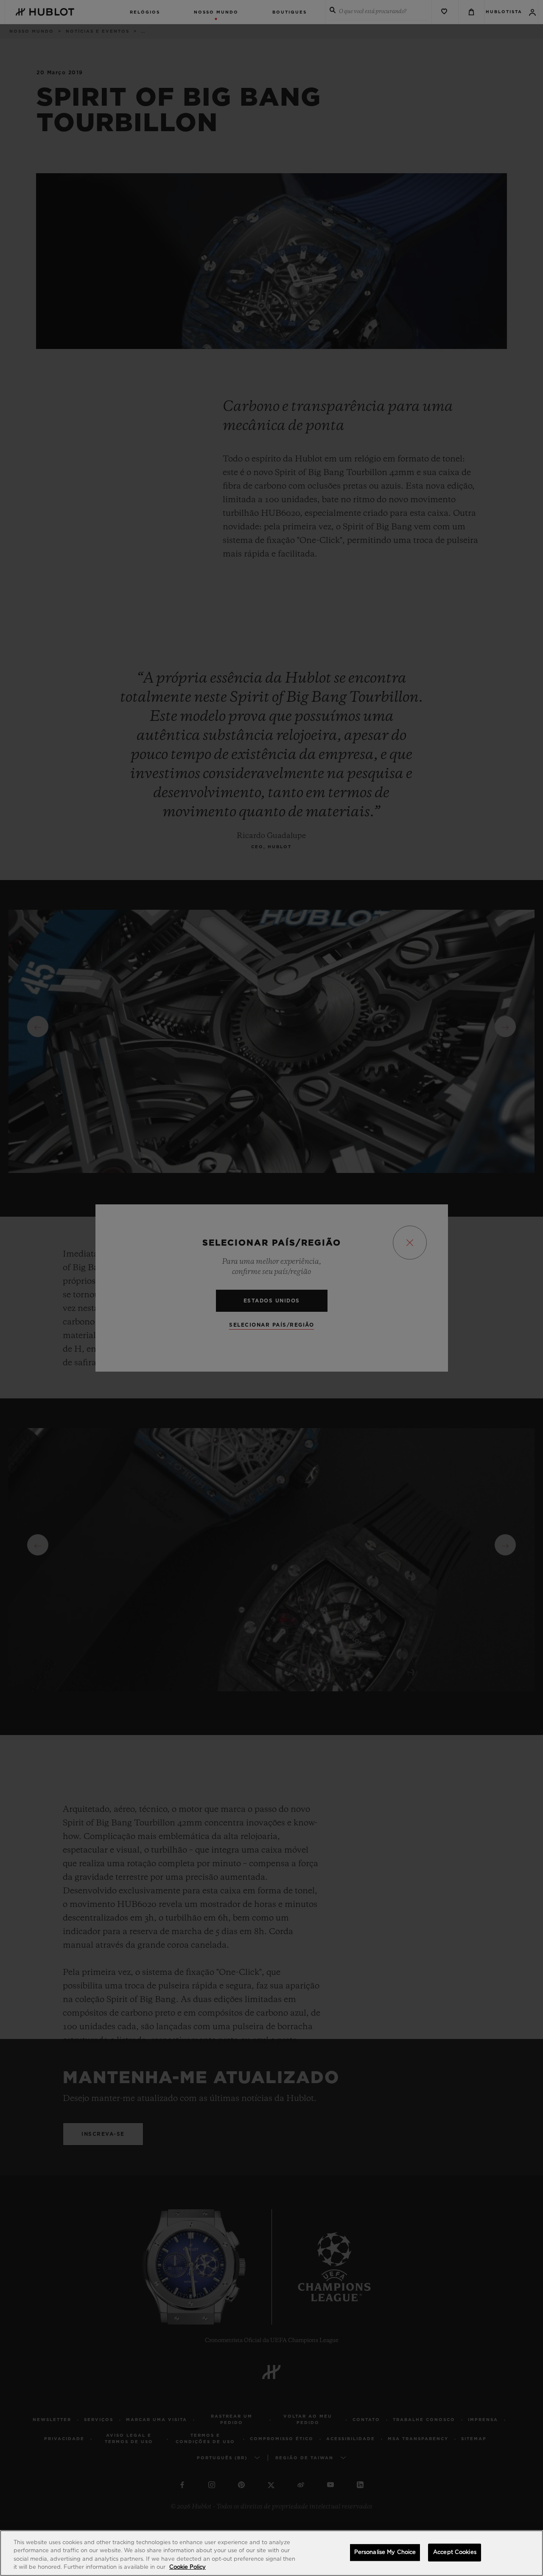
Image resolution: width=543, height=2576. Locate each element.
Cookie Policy (188, 2567)
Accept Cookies (455, 2552)
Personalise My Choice (385, 2552)
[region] (271, 2553)
